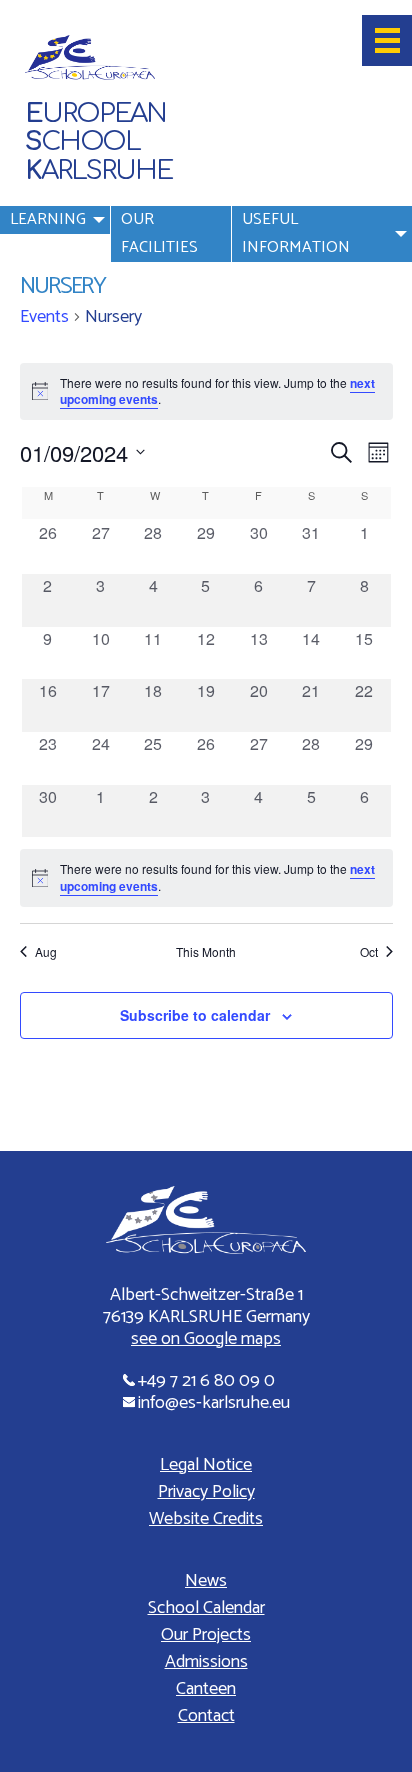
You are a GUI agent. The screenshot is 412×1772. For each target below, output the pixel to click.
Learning (48, 219)
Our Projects (206, 1635)
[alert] (206, 877)
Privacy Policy (206, 1492)
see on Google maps (206, 1339)
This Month (206, 952)
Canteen (206, 1689)
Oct (369, 952)
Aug (46, 952)
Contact (206, 1716)
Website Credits (206, 1519)
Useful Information (296, 233)
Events (44, 318)
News (206, 1581)
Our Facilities (159, 233)
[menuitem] (55, 234)
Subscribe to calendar (195, 1015)
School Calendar (206, 1608)
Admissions (206, 1662)
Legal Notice (206, 1465)
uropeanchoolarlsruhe (98, 142)
